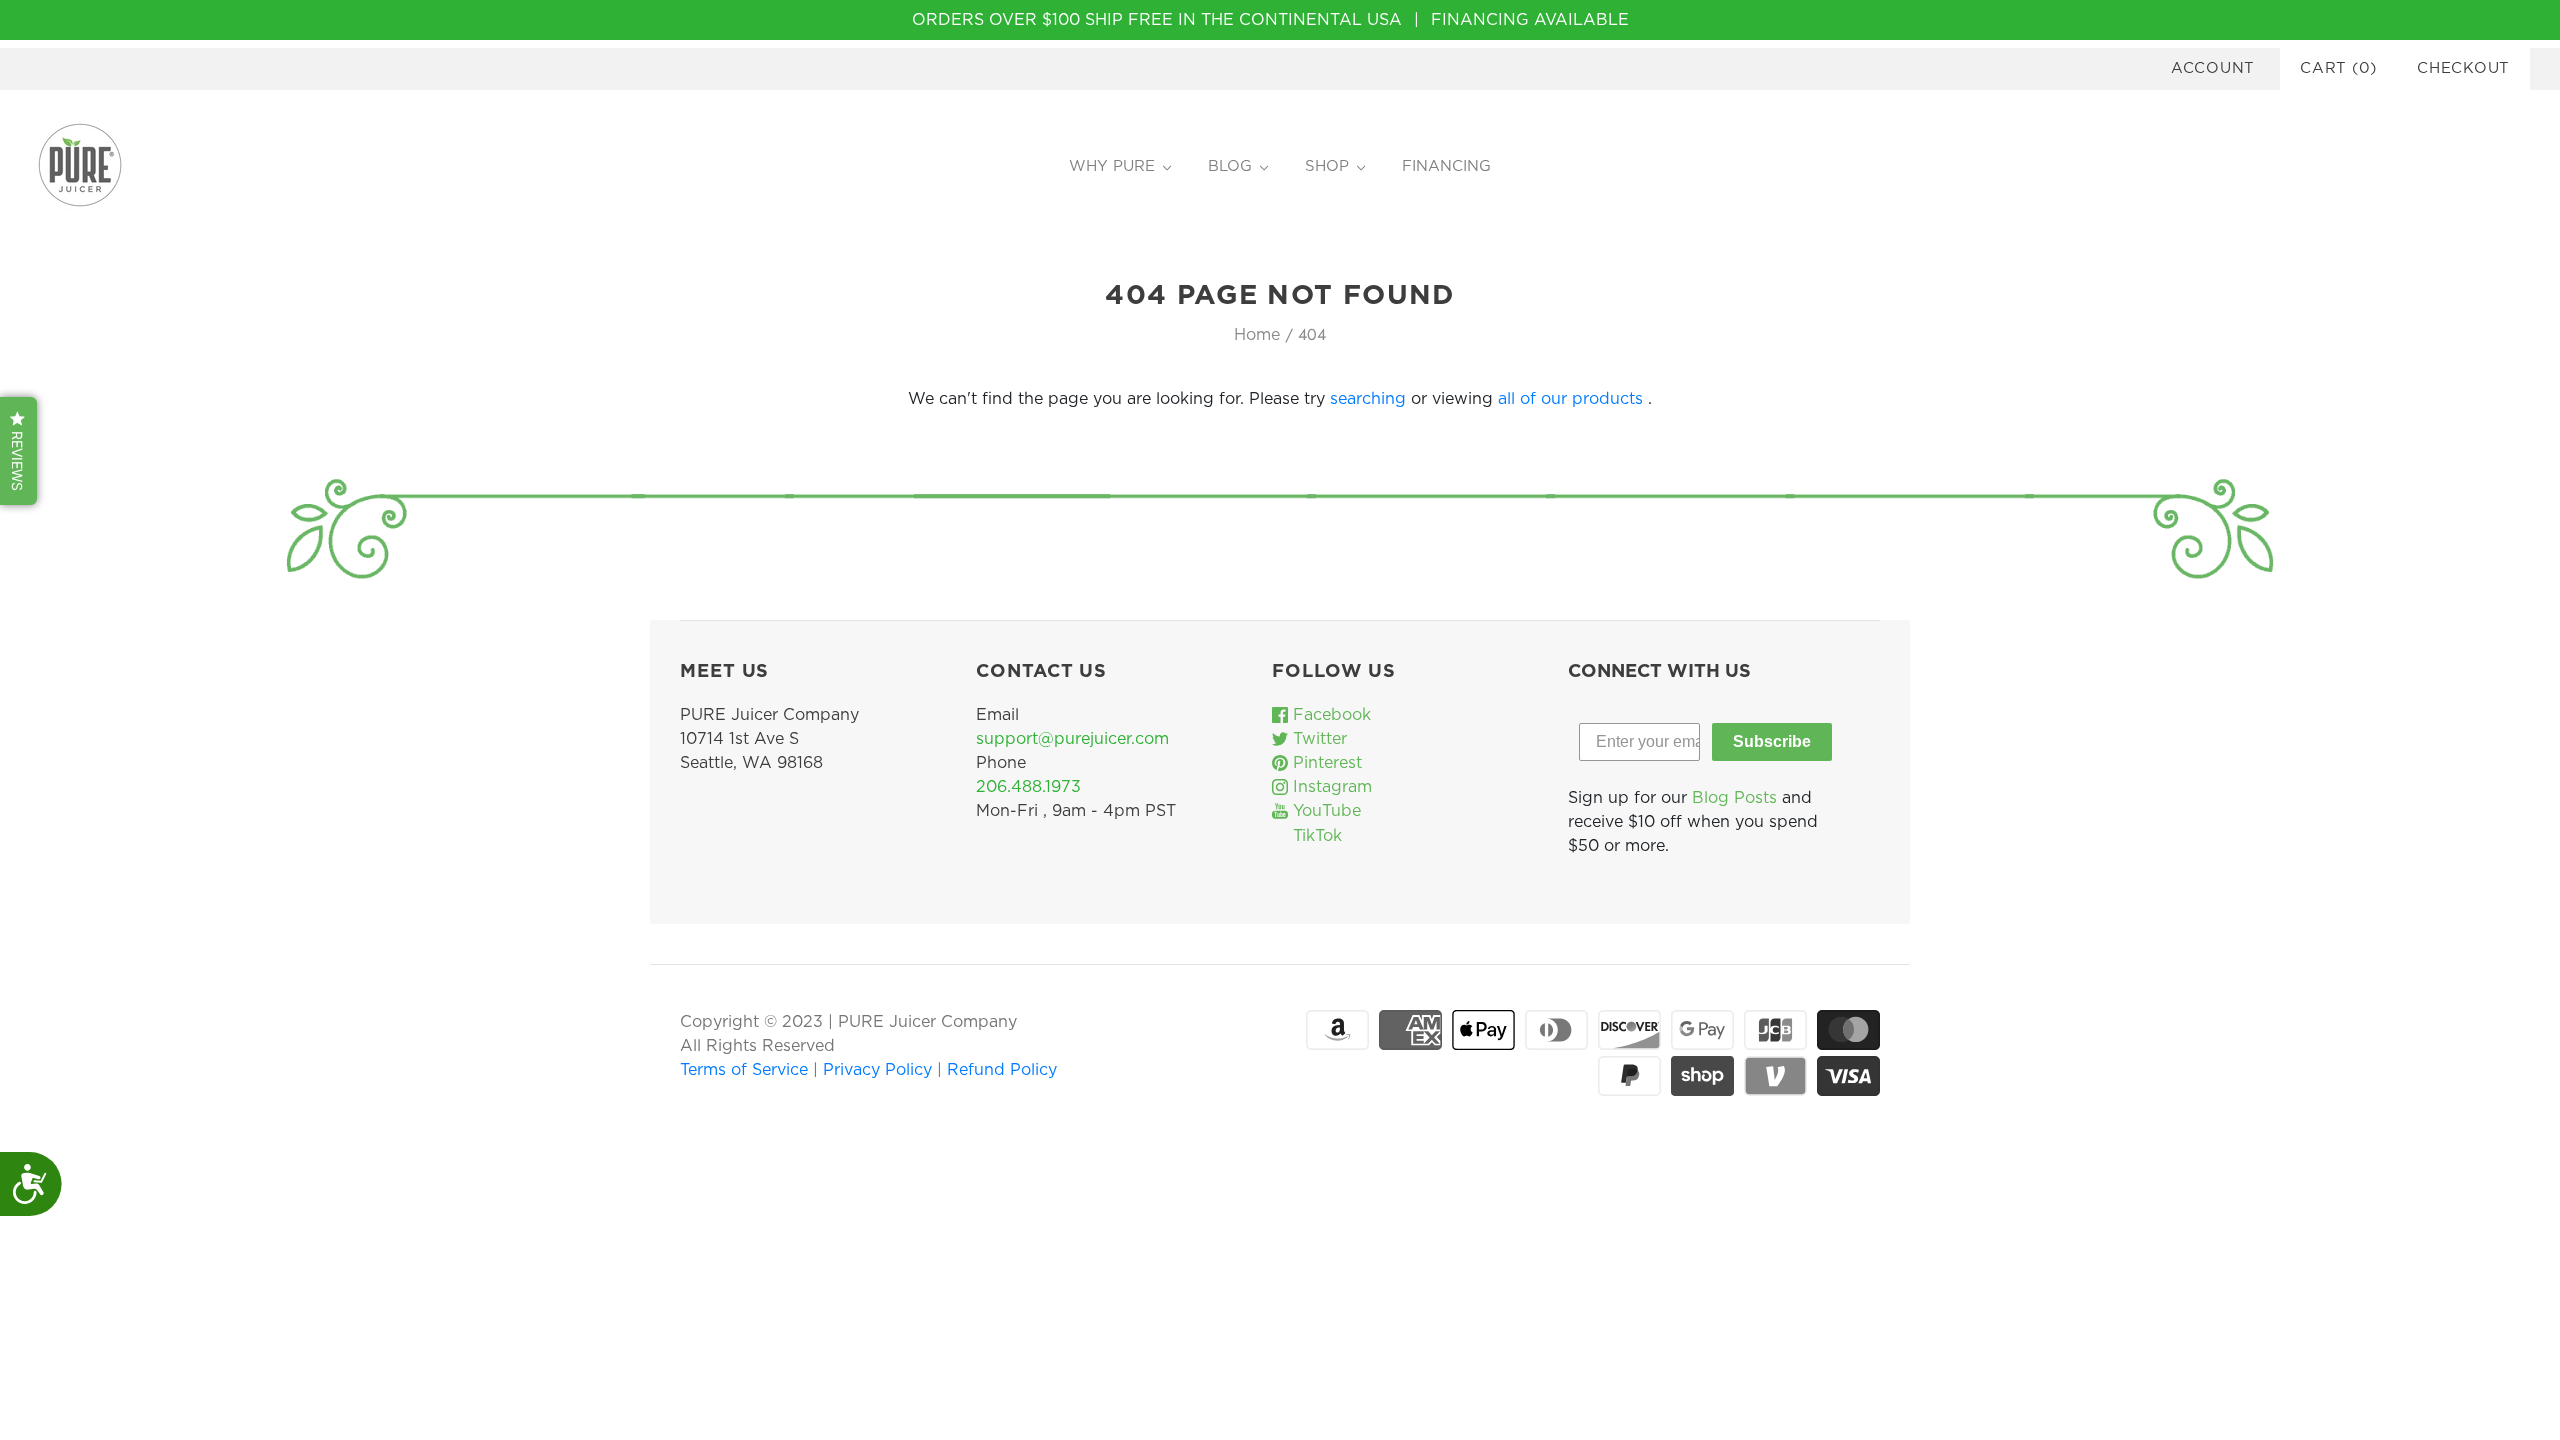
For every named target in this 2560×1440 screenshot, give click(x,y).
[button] (18, 451)
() (2338, 68)
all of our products (1570, 399)
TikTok (1315, 836)
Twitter (1317, 739)
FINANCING (1446, 166)
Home (1257, 335)
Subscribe (1772, 741)
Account (2213, 68)
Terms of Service (746, 1070)
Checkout (2463, 68)
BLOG (1230, 166)
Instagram (1330, 787)
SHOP (1327, 166)
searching (1368, 399)
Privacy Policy (880, 1070)
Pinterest (1325, 763)
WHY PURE (1112, 166)
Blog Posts (1734, 798)
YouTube (1324, 811)
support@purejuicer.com (1072, 739)
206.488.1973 (1028, 787)
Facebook (1329, 715)
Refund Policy (1002, 1070)
